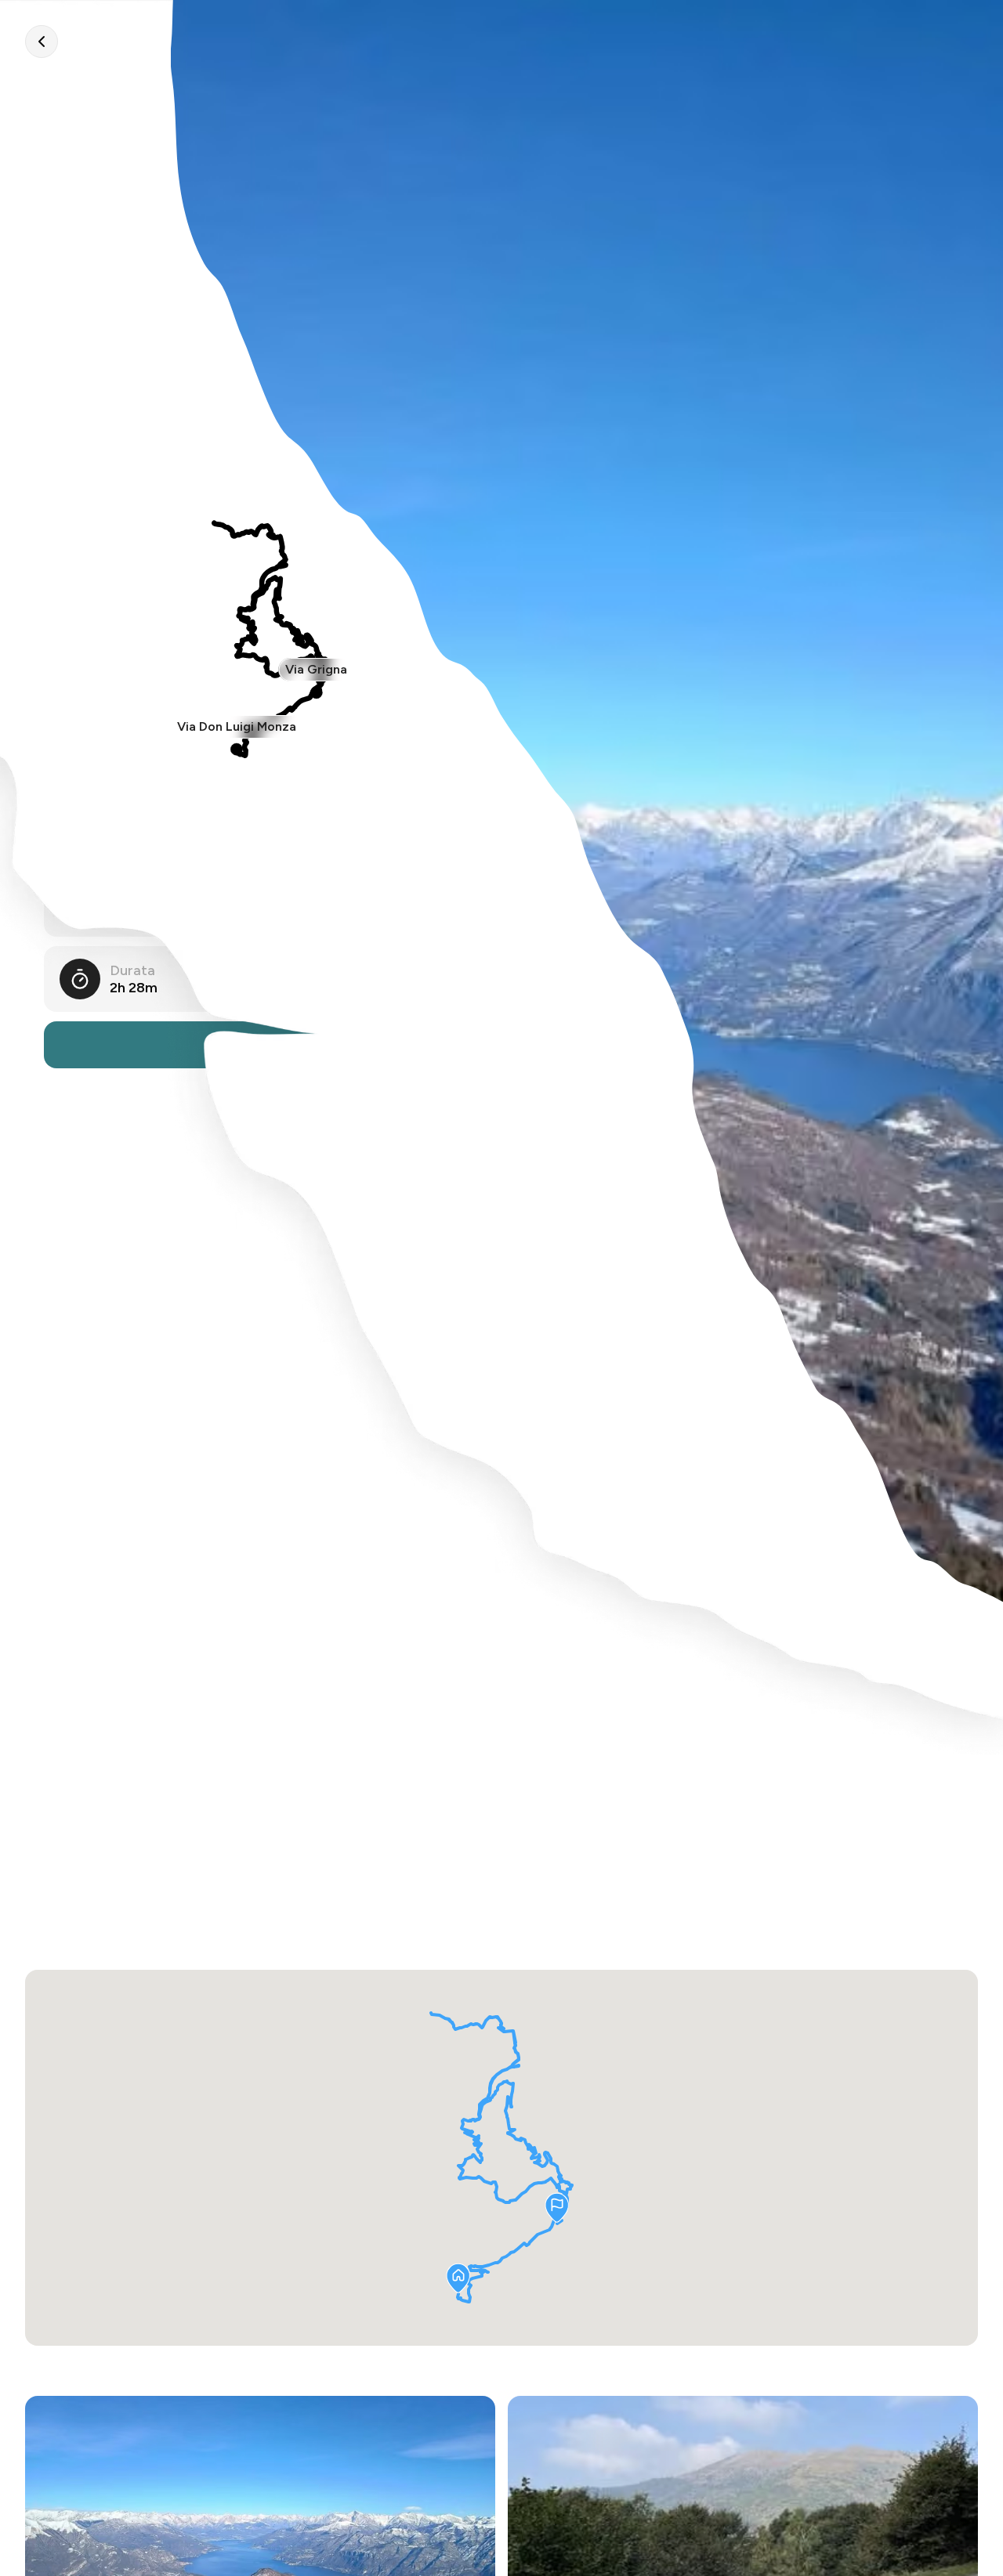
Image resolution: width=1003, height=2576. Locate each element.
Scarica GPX (270, 1045)
